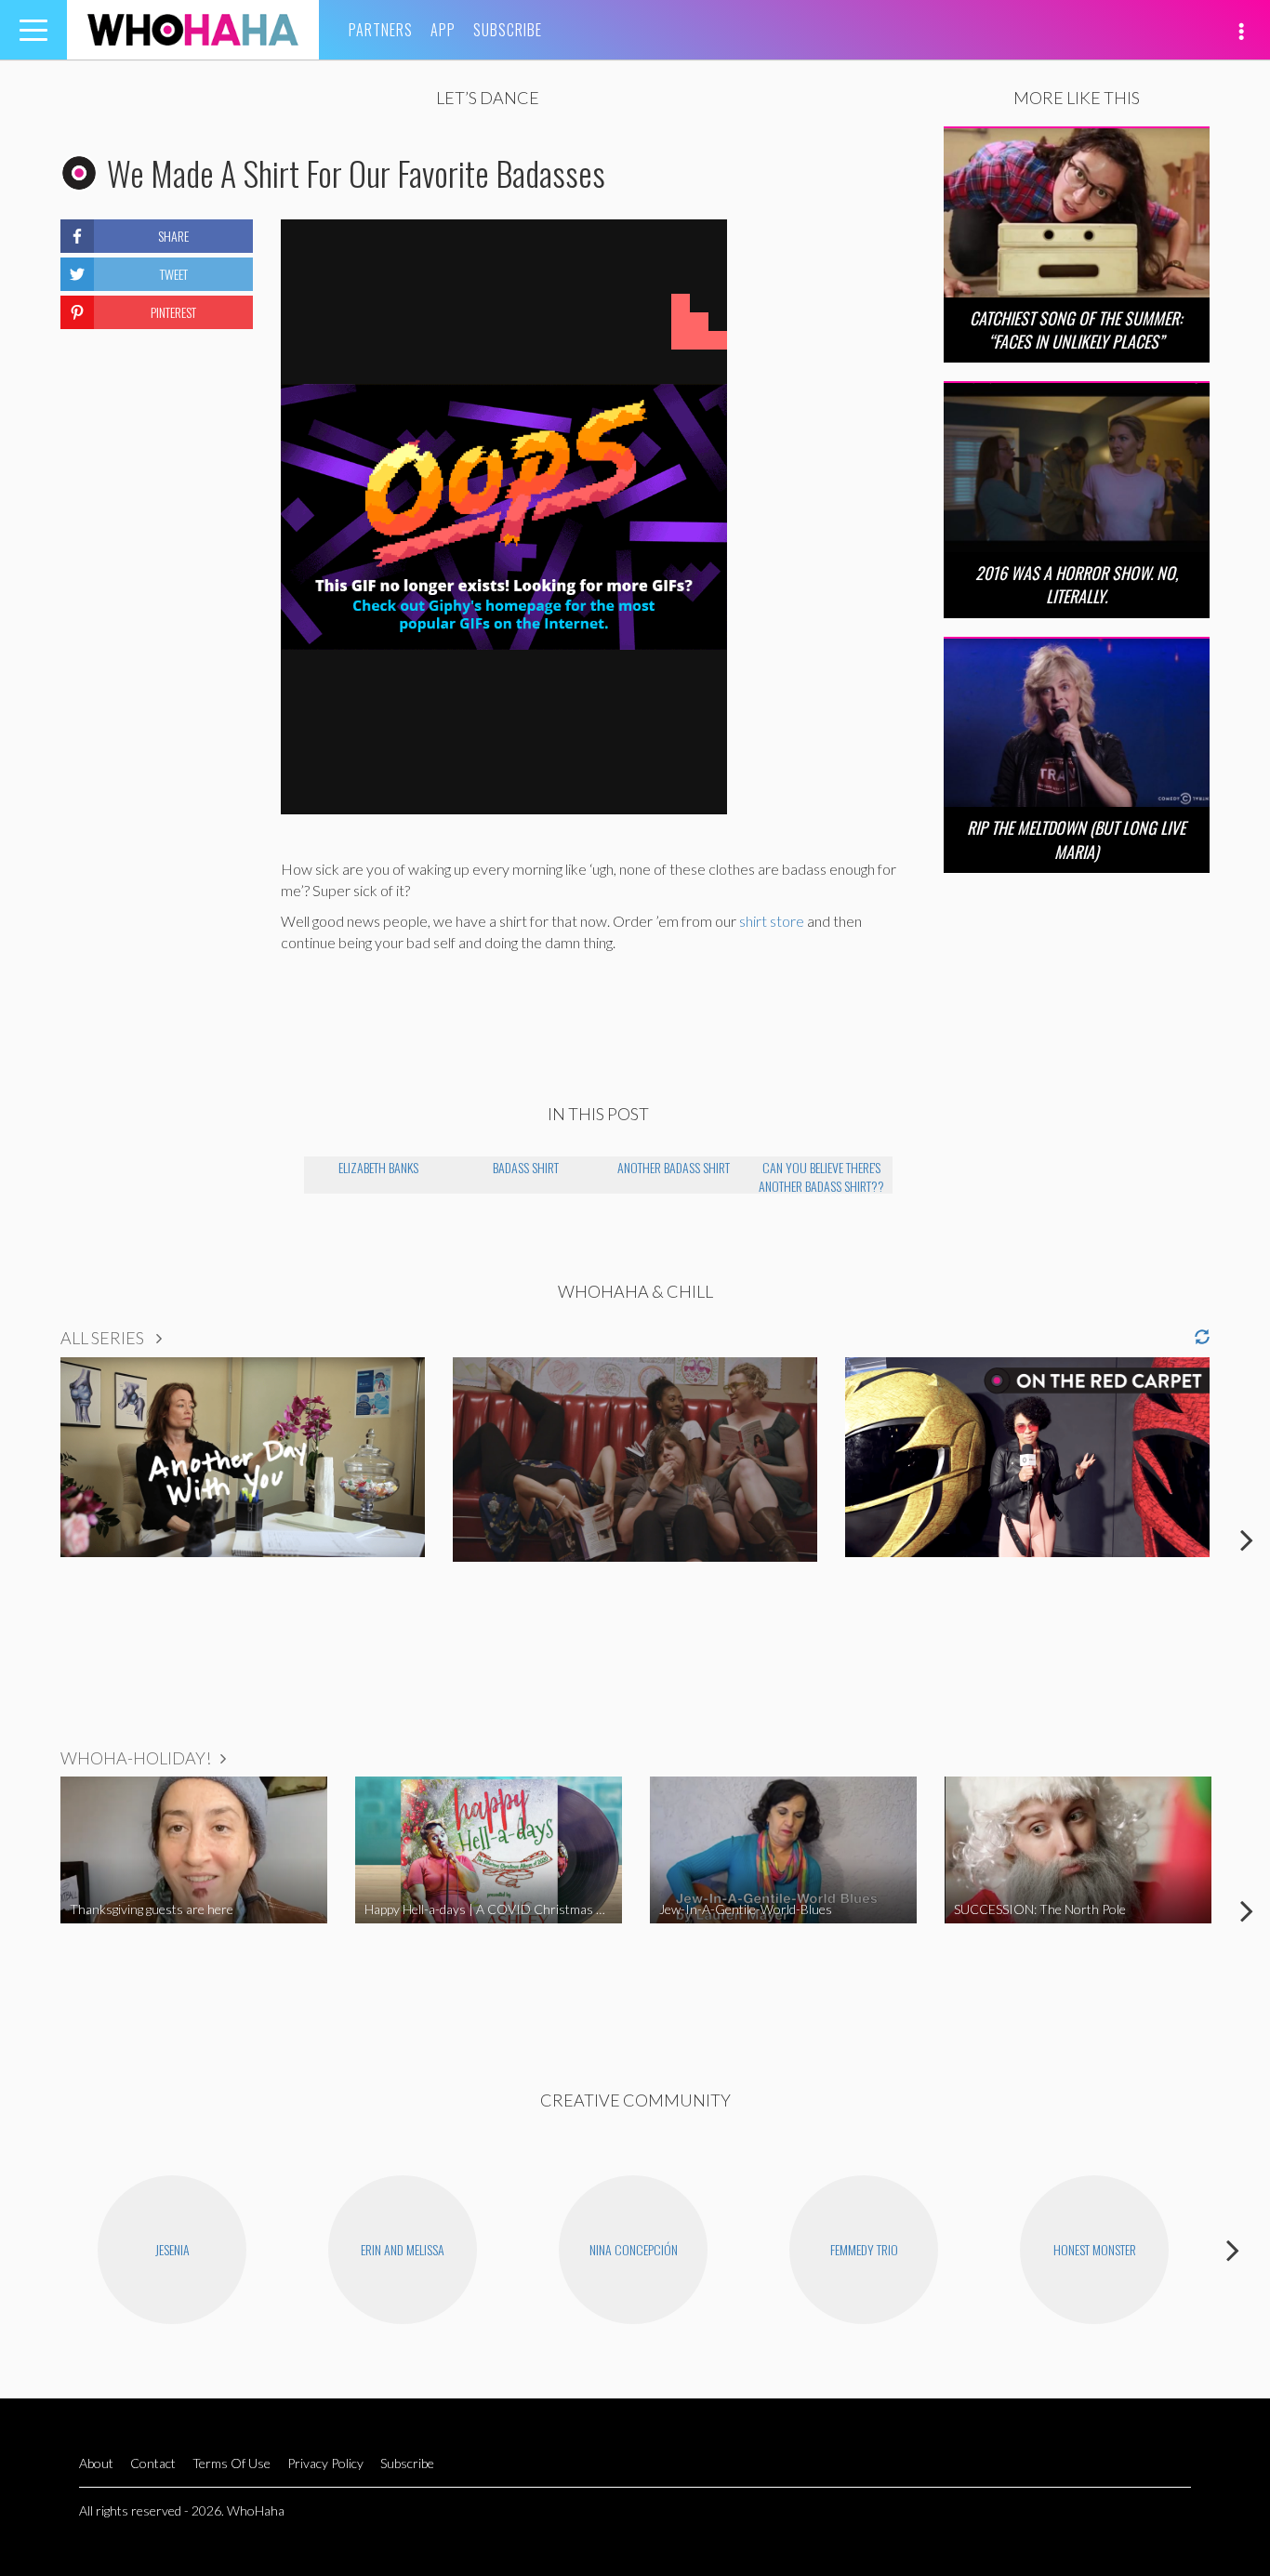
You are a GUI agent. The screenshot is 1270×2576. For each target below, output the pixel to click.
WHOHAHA (193, 30)
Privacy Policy (325, 2463)
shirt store (772, 921)
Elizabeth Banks (378, 1167)
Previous (23, 1539)
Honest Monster (1095, 2249)
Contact (153, 2463)
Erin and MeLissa (403, 2249)
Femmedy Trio (864, 2249)
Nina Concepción (634, 2249)
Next (1247, 1539)
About (96, 2463)
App (443, 30)
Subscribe (508, 30)
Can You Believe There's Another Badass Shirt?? (821, 1176)
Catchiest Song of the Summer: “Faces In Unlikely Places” (1076, 330)
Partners (381, 30)
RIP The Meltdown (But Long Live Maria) (1076, 839)
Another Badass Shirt (674, 1167)
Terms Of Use (232, 2463)
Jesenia (172, 2249)
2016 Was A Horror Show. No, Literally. (1077, 584)
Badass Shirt (526, 1167)
